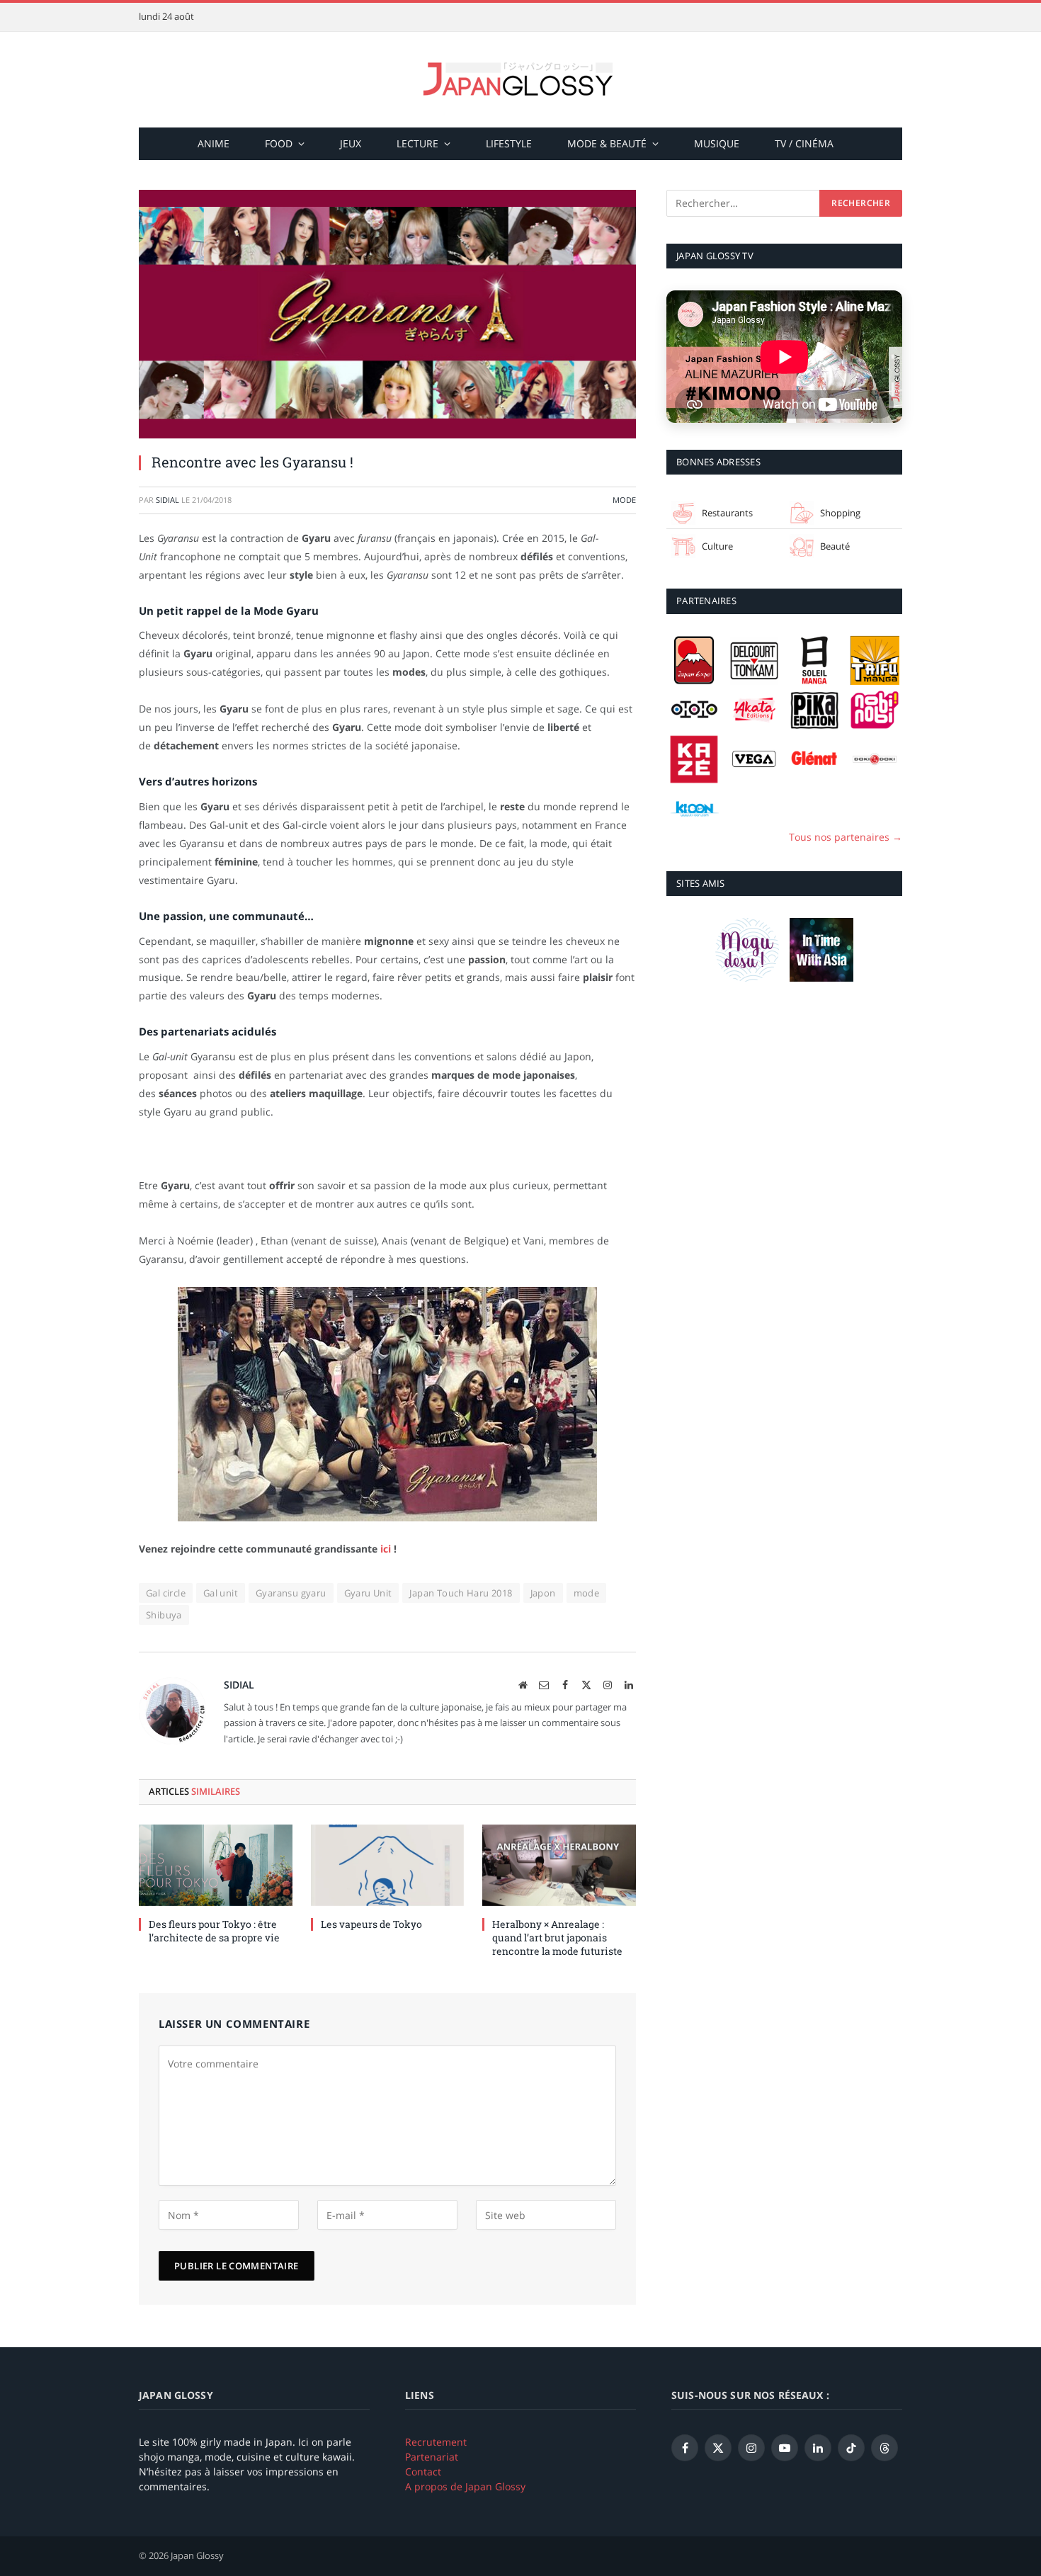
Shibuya (164, 1615)
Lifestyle (509, 143)
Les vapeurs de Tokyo (371, 1924)
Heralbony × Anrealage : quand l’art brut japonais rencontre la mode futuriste (557, 1937)
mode (587, 1593)
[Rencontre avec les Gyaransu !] (387, 314)
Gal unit (221, 1593)
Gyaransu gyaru (291, 1593)
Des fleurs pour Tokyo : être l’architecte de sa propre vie (214, 1931)
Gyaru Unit (368, 1593)
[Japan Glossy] (520, 80)
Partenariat (432, 2457)
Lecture (417, 143)
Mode (624, 500)
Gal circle (166, 1593)
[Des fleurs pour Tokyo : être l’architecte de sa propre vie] (216, 1865)
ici (386, 1549)
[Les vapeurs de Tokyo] (388, 1865)
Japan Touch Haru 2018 (461, 1593)
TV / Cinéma (804, 143)
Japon (543, 1593)
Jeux (351, 143)
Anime (214, 143)
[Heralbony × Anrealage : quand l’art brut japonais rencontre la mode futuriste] (559, 1865)
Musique (717, 143)
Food (279, 143)
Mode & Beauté (607, 143)
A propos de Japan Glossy (465, 2486)
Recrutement (436, 2442)
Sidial (167, 500)
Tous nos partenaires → (846, 837)
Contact (423, 2472)
